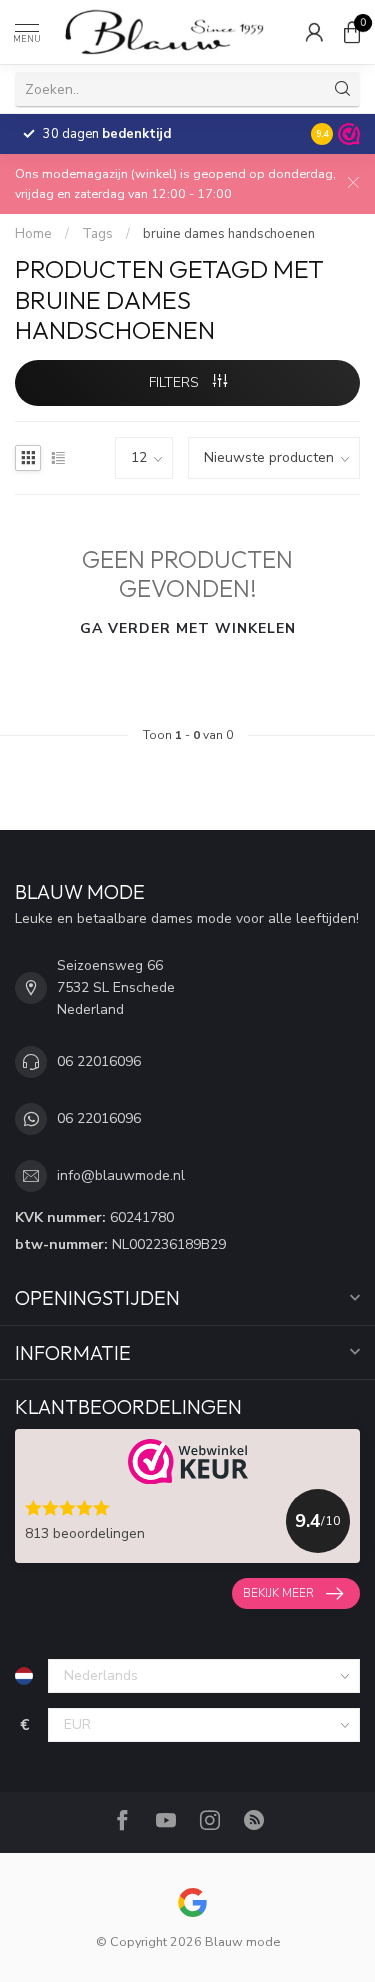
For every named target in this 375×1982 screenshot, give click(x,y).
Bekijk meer (278, 1593)
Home (33, 234)
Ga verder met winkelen (188, 628)
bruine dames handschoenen (229, 234)
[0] (352, 32)
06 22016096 (99, 1061)
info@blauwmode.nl (121, 1175)
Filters (176, 382)
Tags (97, 234)
